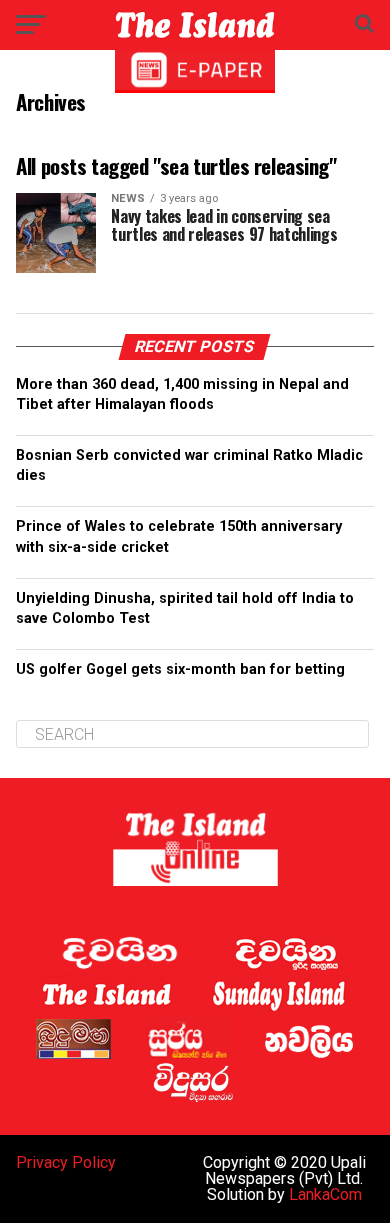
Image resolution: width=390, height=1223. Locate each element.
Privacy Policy (66, 1162)
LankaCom (325, 1194)
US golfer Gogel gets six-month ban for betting (180, 669)
